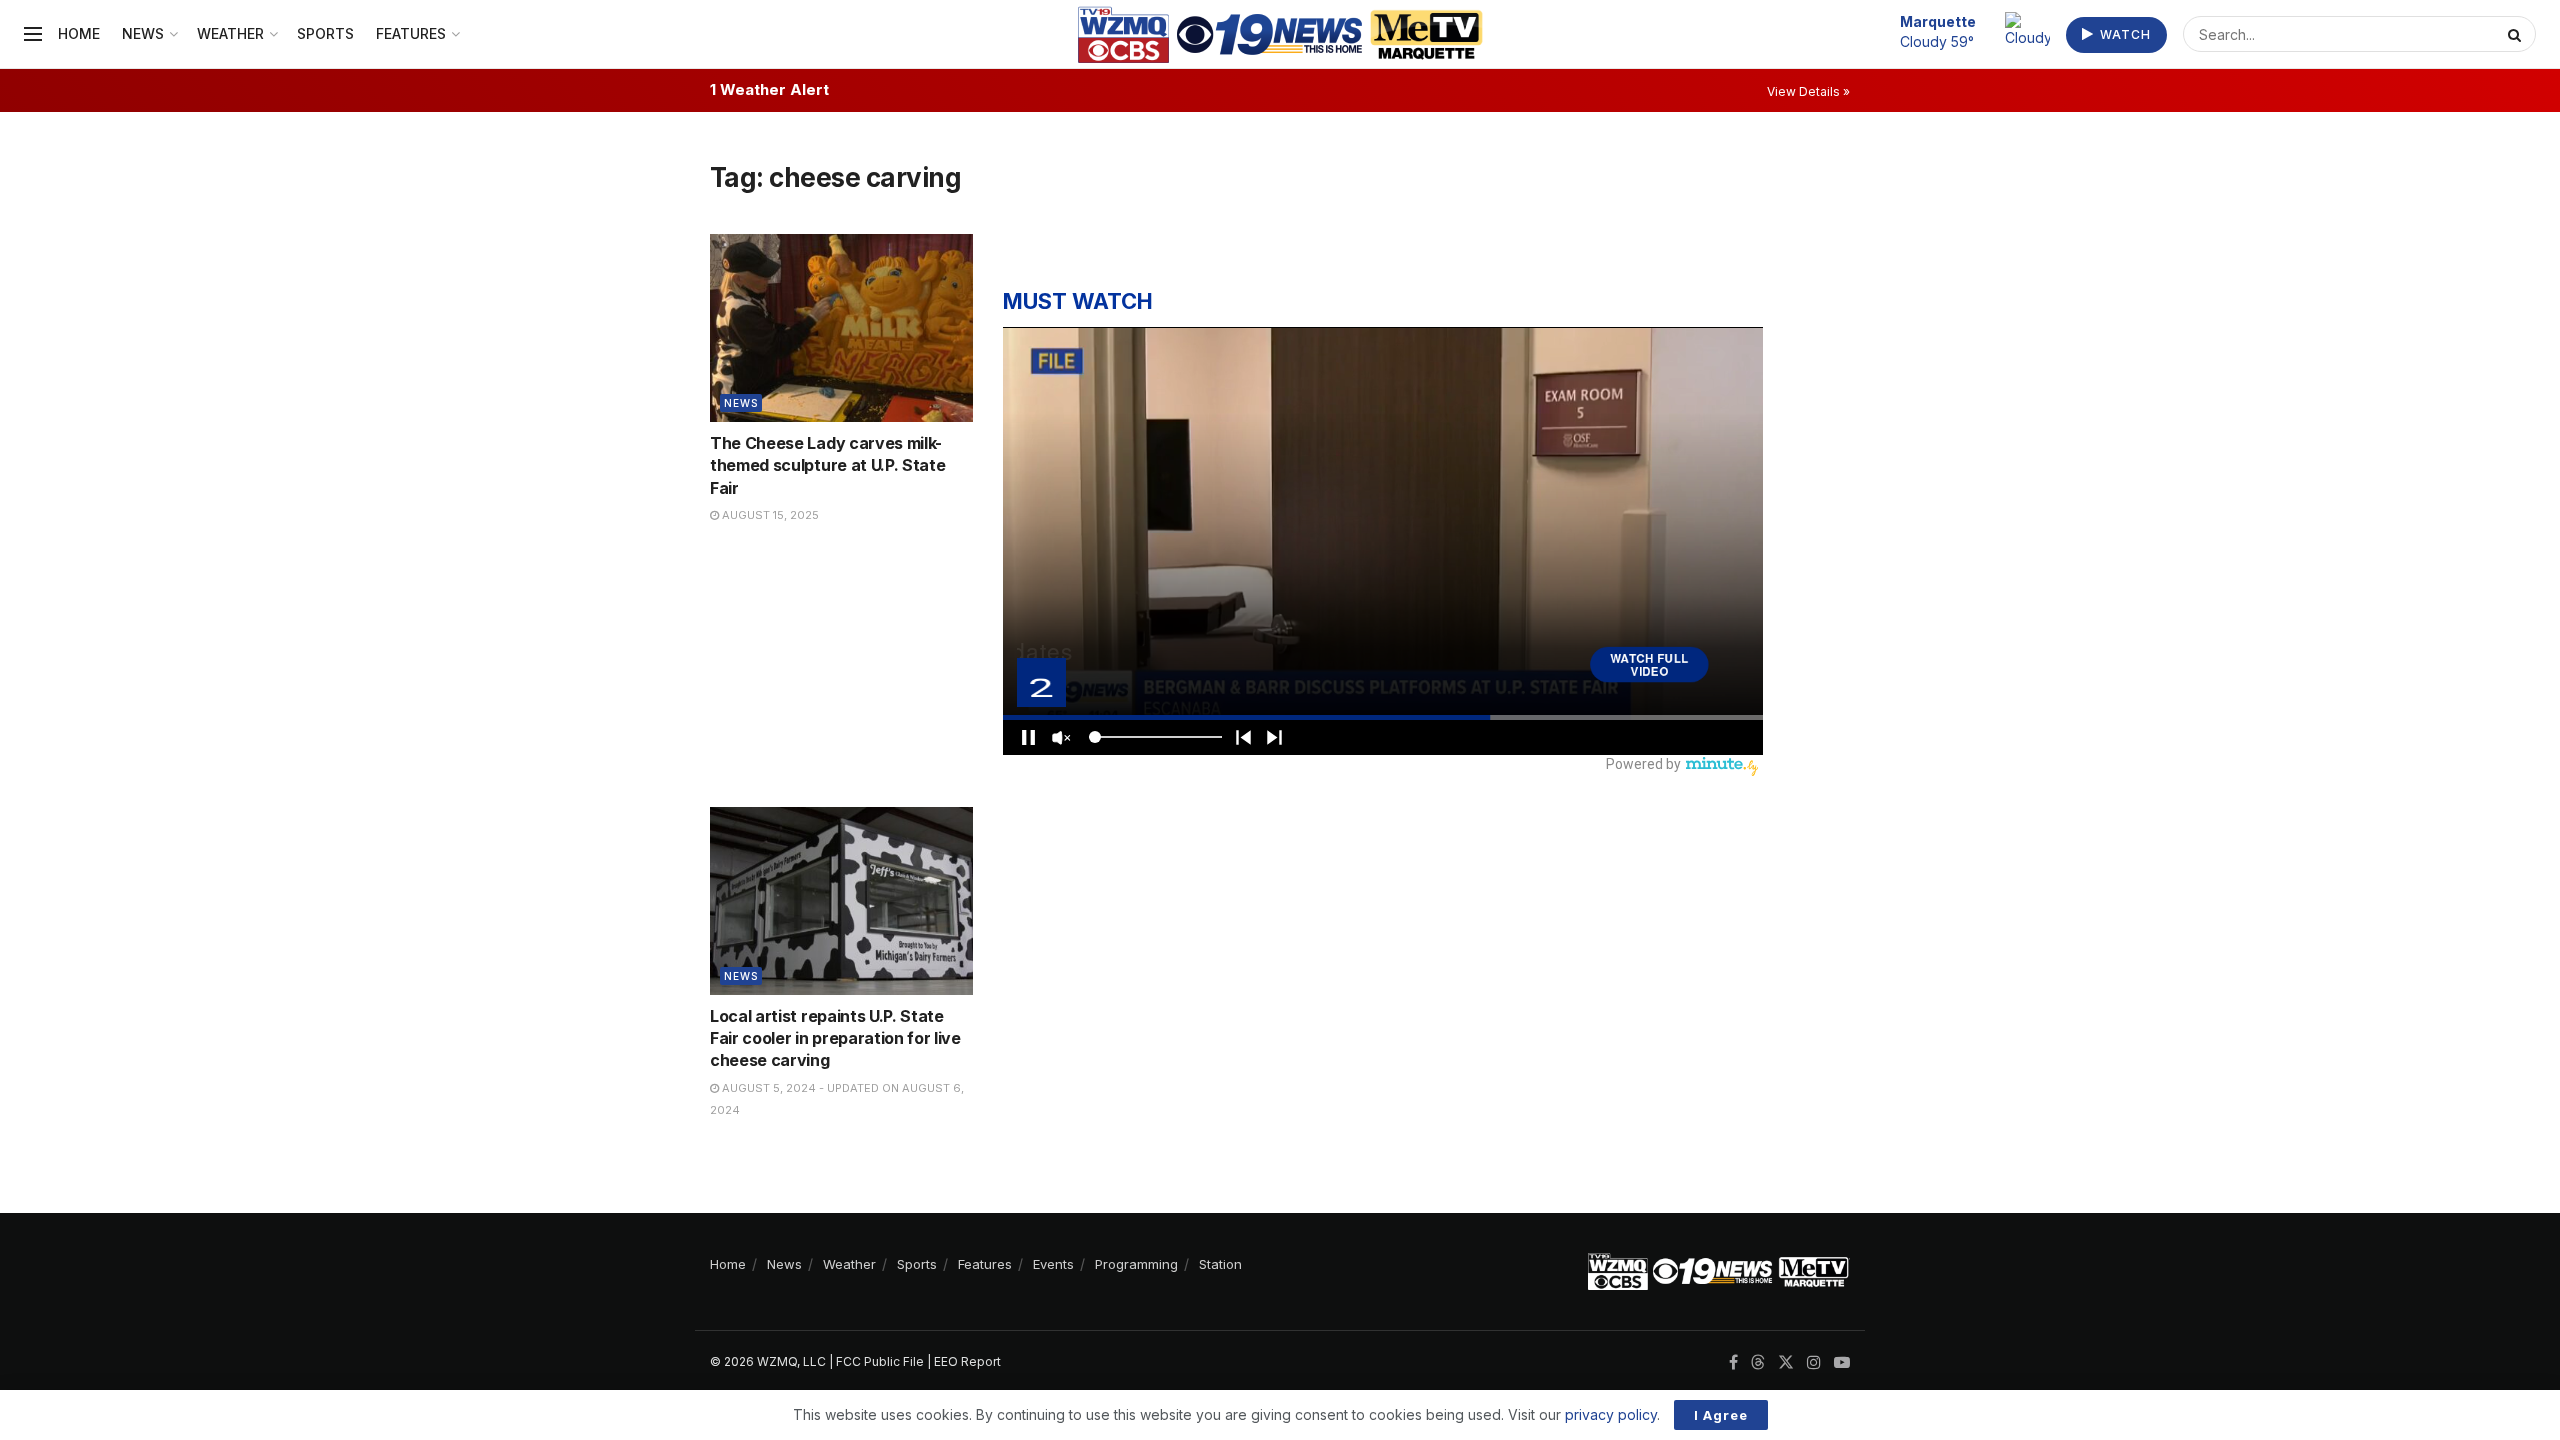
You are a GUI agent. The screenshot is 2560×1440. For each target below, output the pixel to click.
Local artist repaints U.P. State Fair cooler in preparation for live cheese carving (835, 1038)
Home (79, 33)
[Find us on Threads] (1758, 1363)
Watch (2123, 34)
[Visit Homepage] (1280, 34)
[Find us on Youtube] (1842, 1362)
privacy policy (1611, 1414)
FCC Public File (880, 1361)
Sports (325, 33)
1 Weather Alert (769, 89)
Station (1220, 1264)
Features (411, 33)
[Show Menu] (33, 34)
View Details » (1808, 91)
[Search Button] (2517, 34)
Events (1053, 1264)
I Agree (1721, 1415)
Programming (1136, 1264)
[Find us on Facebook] (1733, 1362)
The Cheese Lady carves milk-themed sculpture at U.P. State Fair (827, 465)
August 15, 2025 (769, 515)
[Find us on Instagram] (1814, 1362)
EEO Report (967, 1361)
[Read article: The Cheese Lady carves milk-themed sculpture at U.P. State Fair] (841, 328)
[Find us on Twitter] (1786, 1362)
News (143, 33)
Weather (230, 33)
